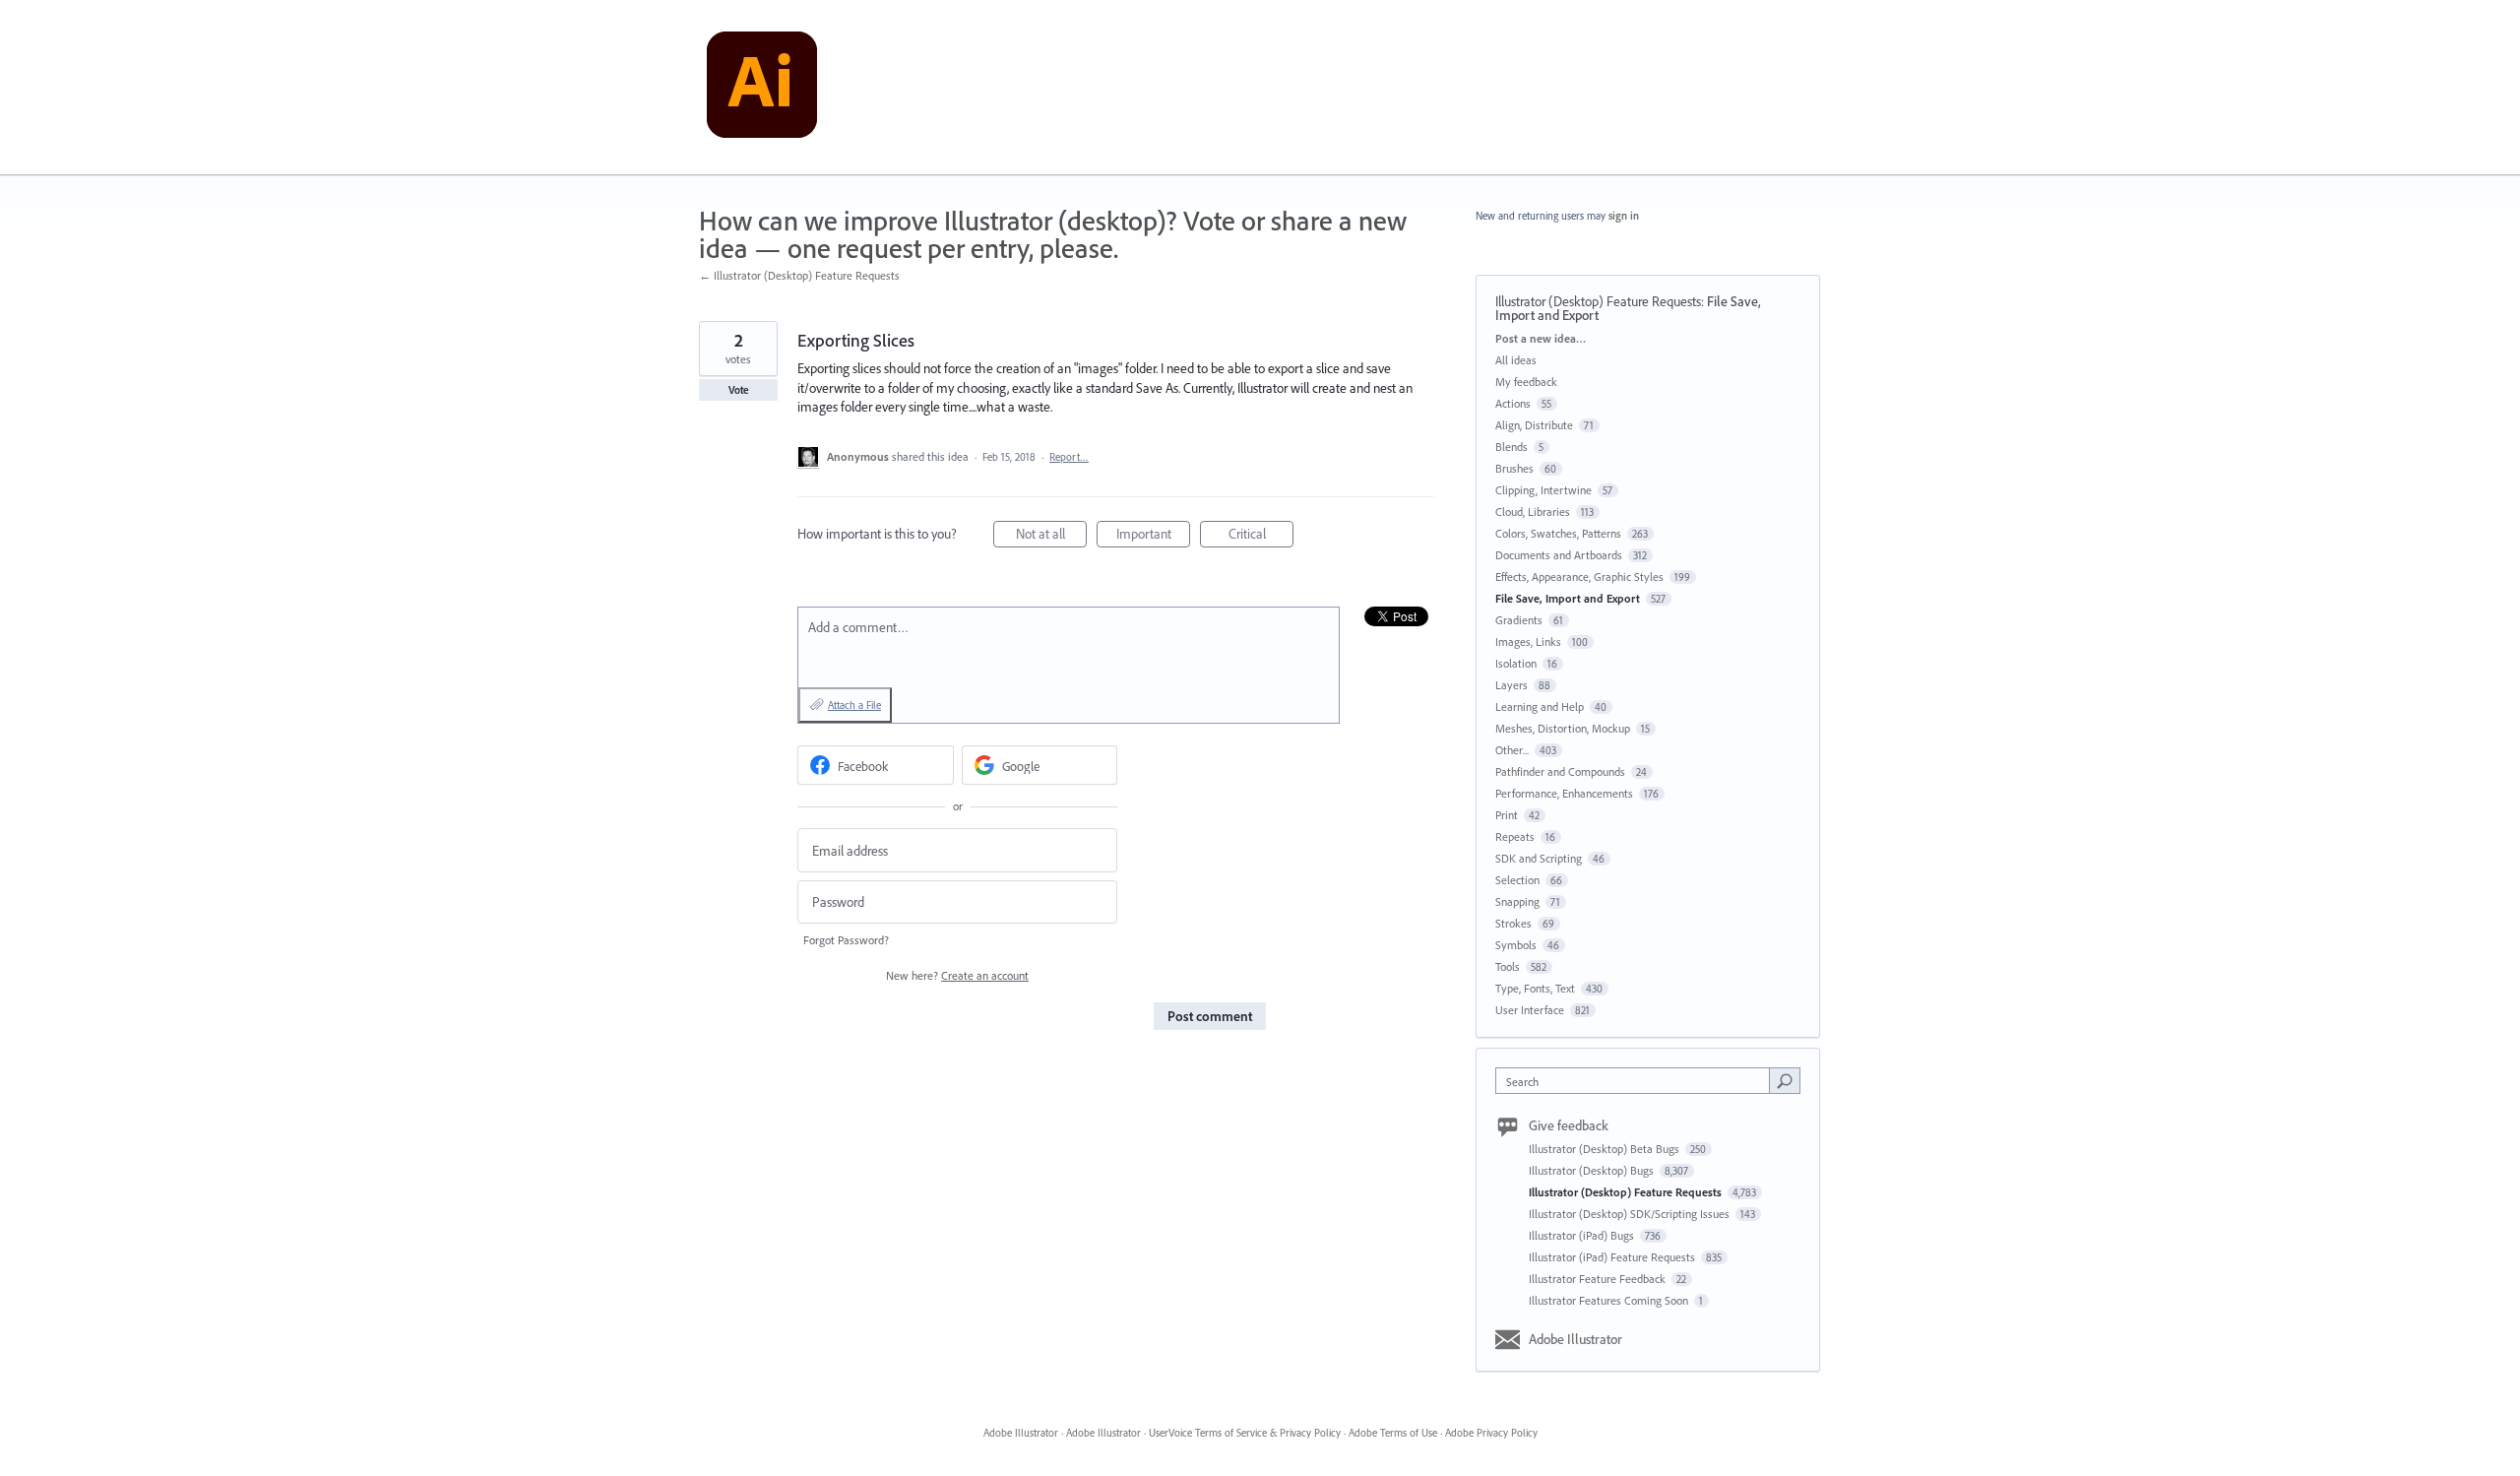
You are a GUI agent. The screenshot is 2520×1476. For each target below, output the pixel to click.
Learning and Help (1540, 706)
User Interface (1530, 1010)
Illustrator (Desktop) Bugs (1593, 1170)
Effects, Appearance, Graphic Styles (1579, 577)
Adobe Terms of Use (1393, 1433)
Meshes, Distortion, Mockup (1563, 728)
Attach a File (854, 705)
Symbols (1516, 945)
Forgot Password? (846, 940)
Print (1507, 815)
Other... (1512, 750)
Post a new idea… (1541, 338)
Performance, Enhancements (1564, 793)
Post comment (1210, 1016)
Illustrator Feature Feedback (1599, 1279)
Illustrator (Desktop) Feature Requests (1598, 301)
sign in (1624, 216)
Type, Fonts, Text (1535, 988)
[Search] (1785, 1080)
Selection (1517, 880)
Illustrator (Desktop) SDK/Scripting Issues (1631, 1214)
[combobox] (1638, 1081)
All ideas (1516, 360)
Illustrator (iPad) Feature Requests (1613, 1257)
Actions (1513, 403)
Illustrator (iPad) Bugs (1583, 1235)
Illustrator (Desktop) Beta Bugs (1606, 1149)
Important (1153, 536)
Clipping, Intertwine (1543, 490)
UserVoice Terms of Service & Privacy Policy (1245, 1433)
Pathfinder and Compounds (1560, 771)
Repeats (1515, 836)
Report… (1069, 457)
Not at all (1051, 536)
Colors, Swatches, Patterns (1558, 533)
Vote (739, 390)
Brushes (1514, 468)
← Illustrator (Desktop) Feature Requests (799, 275)
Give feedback (1569, 1125)
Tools (1508, 966)
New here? (957, 975)
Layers (1512, 685)
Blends (1512, 447)
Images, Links (1528, 642)
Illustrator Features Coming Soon (1610, 1300)
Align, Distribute (1534, 425)
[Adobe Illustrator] (762, 88)
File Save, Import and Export (1568, 598)
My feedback (1526, 382)
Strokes (1513, 923)
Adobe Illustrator (1575, 1339)
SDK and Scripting (1539, 858)
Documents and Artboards (1559, 555)
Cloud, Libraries (1533, 512)
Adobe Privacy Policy (1491, 1433)
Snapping (1517, 901)
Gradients (1519, 620)
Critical (1261, 536)
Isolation (1516, 663)
